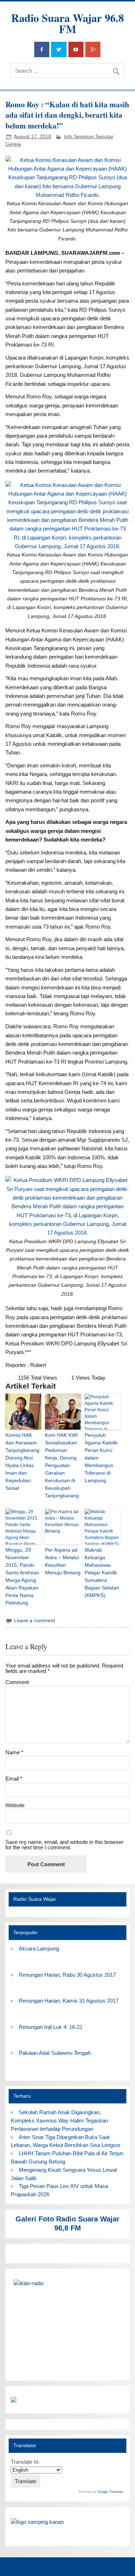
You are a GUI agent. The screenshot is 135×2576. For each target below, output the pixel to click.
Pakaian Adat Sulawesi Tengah (55, 2053)
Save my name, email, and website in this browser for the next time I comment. (64, 1845)
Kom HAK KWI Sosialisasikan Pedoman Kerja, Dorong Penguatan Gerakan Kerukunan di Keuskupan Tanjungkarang (62, 1465)
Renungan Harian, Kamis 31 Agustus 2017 (69, 2001)
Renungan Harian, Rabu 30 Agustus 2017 (67, 1975)
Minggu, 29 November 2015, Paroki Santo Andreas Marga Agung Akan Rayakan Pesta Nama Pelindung (22, 1576)
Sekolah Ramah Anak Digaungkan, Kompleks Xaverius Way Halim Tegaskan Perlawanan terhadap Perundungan (59, 2121)
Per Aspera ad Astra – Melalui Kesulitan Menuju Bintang (63, 1561)
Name (14, 1752)
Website (15, 1805)
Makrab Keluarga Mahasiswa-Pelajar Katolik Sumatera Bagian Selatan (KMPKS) (102, 1573)
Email (14, 1779)
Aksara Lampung (39, 1948)
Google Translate (110, 2492)
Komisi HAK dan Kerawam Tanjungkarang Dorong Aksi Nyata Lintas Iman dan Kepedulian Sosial (22, 1461)
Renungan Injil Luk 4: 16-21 (51, 2027)
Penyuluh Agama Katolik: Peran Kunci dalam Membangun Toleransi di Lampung (102, 1458)
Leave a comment (35, 1621)
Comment (17, 1682)
